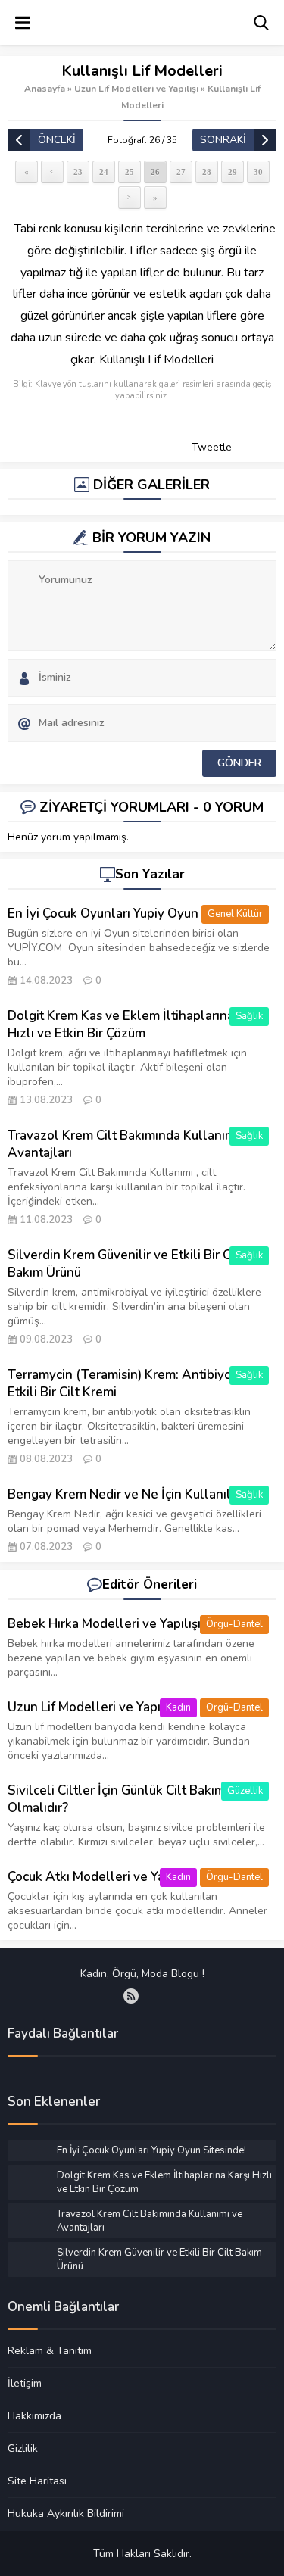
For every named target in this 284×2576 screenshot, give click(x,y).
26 (155, 172)
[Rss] (131, 1996)
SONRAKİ (223, 140)
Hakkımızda (34, 2415)
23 (78, 172)
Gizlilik (23, 2448)
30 (258, 172)
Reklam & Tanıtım (50, 2351)
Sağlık (249, 1016)
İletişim (25, 2383)
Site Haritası (37, 2481)
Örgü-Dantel (234, 1624)
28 (207, 172)
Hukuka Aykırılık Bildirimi (66, 2513)
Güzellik (245, 1791)
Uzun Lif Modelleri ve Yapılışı (136, 89)
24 (104, 172)
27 (181, 172)
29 (233, 172)
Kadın (178, 1707)
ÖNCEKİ (57, 140)
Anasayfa (45, 89)
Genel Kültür (235, 914)
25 (130, 172)
